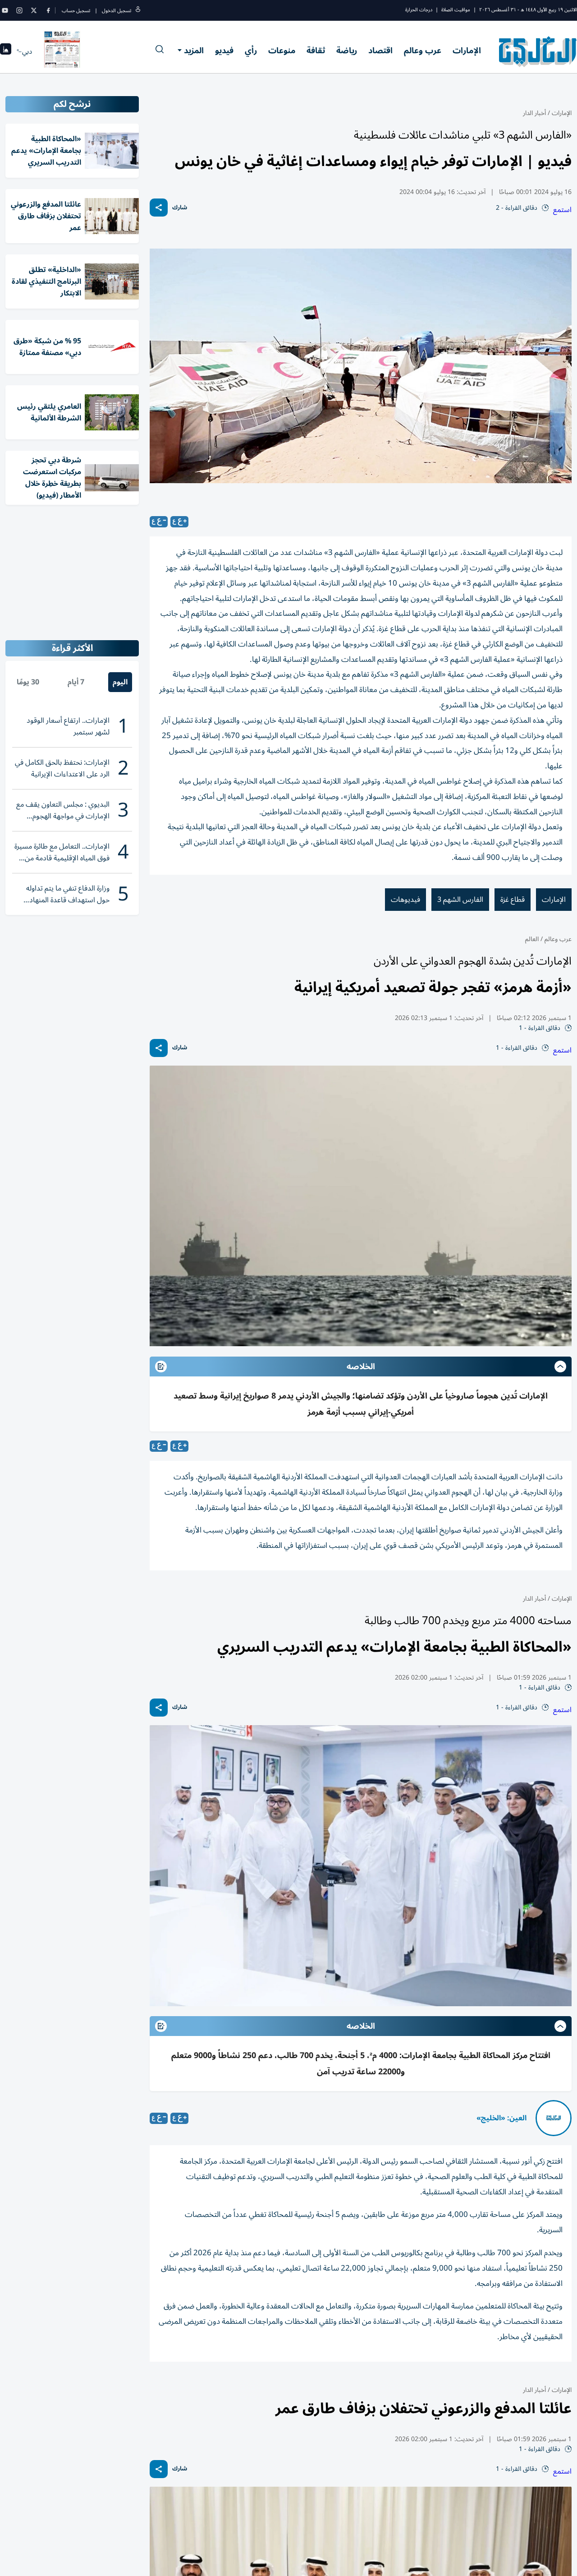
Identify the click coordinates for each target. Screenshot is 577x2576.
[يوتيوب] (5, 10)
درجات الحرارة (419, 10)
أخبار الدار (534, 113)
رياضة (347, 51)
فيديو (224, 51)
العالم (532, 939)
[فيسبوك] (48, 10)
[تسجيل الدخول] (138, 11)
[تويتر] (34, 10)
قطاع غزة (513, 900)
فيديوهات (405, 900)
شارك (180, 208)
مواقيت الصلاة (456, 10)
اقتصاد (380, 51)
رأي (251, 51)
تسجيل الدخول (117, 11)
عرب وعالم (423, 51)
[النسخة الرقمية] (62, 51)
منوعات (282, 51)
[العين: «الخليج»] (554, 2118)
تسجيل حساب (76, 11)
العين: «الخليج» (501, 2118)
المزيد (194, 51)
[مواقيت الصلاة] (6, 52)
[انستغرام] (19, 10)
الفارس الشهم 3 (460, 900)
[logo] (538, 51)
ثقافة (316, 51)
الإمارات (467, 51)
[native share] (159, 208)
